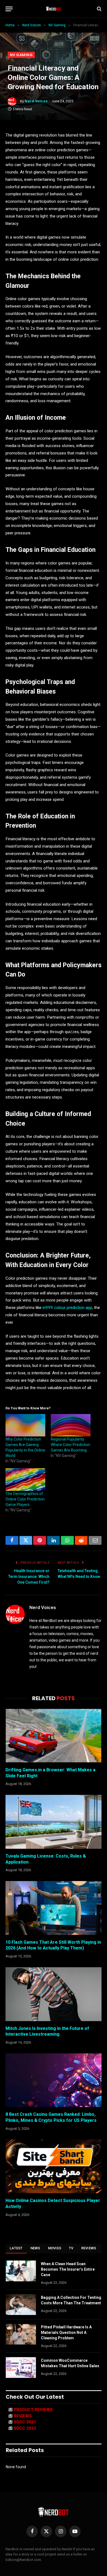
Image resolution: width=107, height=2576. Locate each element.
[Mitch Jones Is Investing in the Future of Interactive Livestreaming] (54, 1994)
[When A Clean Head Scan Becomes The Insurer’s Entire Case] (21, 2271)
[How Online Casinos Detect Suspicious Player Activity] (54, 2166)
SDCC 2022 (25, 2428)
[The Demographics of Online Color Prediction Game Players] (25, 1480)
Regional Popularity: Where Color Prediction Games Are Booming (71, 1445)
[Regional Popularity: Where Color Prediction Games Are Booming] (71, 1425)
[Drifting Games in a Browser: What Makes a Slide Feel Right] (54, 1736)
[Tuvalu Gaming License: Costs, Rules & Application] (54, 1822)
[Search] (99, 9)
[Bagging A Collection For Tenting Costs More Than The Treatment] (21, 2305)
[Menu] (9, 9)
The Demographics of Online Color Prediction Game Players (25, 1499)
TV (71, 2248)
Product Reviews (33, 2410)
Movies (55, 2248)
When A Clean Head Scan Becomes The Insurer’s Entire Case (68, 2269)
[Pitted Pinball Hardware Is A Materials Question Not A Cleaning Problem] (21, 2334)
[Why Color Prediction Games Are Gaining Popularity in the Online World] (25, 1425)
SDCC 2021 (25, 2422)
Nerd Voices (36, 101)
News (35, 2248)
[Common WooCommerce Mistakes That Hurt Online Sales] (21, 2368)
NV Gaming (21, 55)
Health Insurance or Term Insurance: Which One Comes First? (29, 1577)
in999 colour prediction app (67, 1308)
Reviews (89, 2248)
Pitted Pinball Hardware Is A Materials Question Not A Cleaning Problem (66, 2332)
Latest (16, 2248)
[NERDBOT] (54, 9)
